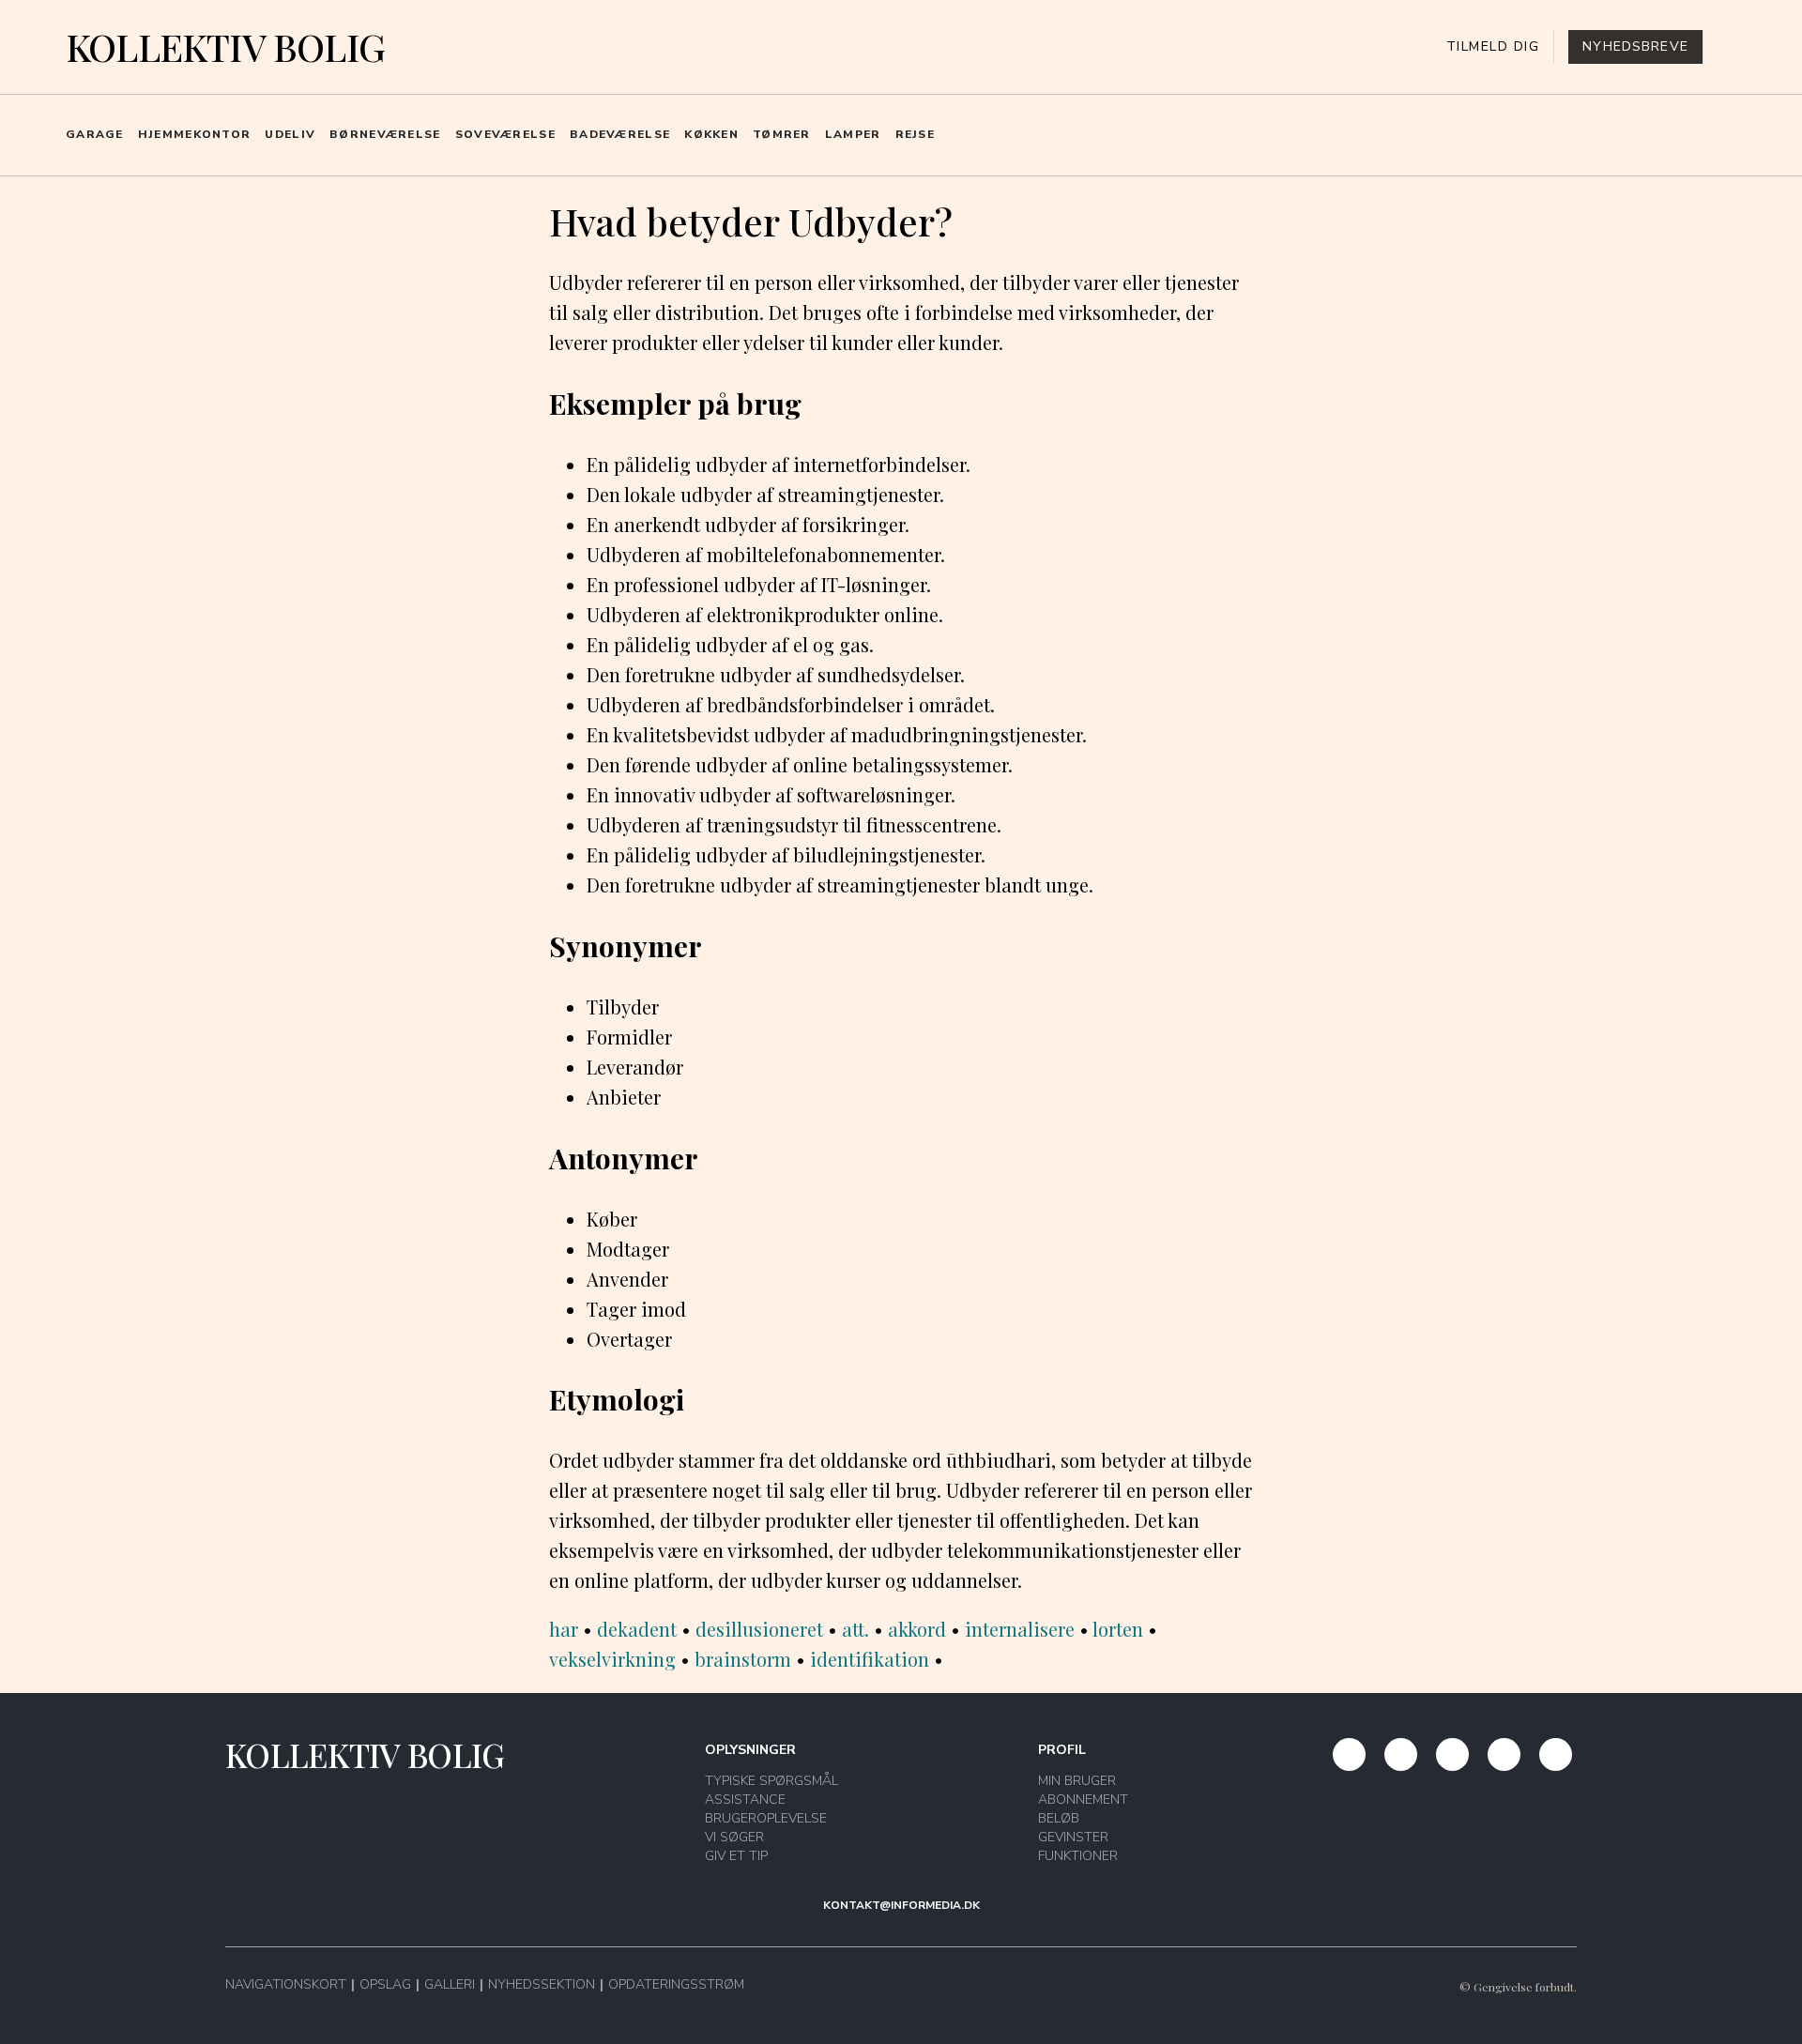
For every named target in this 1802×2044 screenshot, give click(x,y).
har (564, 1629)
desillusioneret (759, 1629)
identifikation (870, 1659)
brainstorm (743, 1659)
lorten (1118, 1629)
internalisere (1020, 1629)
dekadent (637, 1629)
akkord (917, 1629)
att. (855, 1629)
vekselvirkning (612, 1659)
